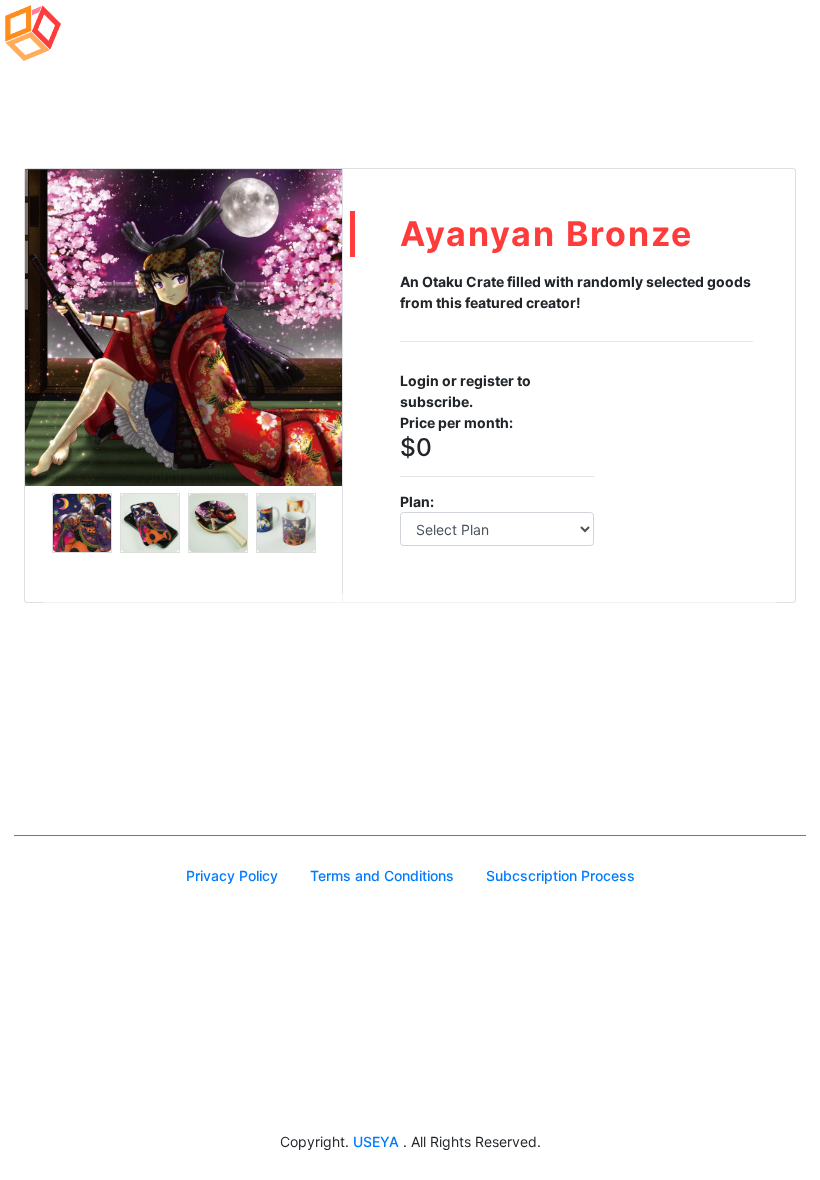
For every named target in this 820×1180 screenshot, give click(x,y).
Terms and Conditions (382, 875)
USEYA (378, 1141)
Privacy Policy (232, 875)
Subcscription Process (560, 875)
